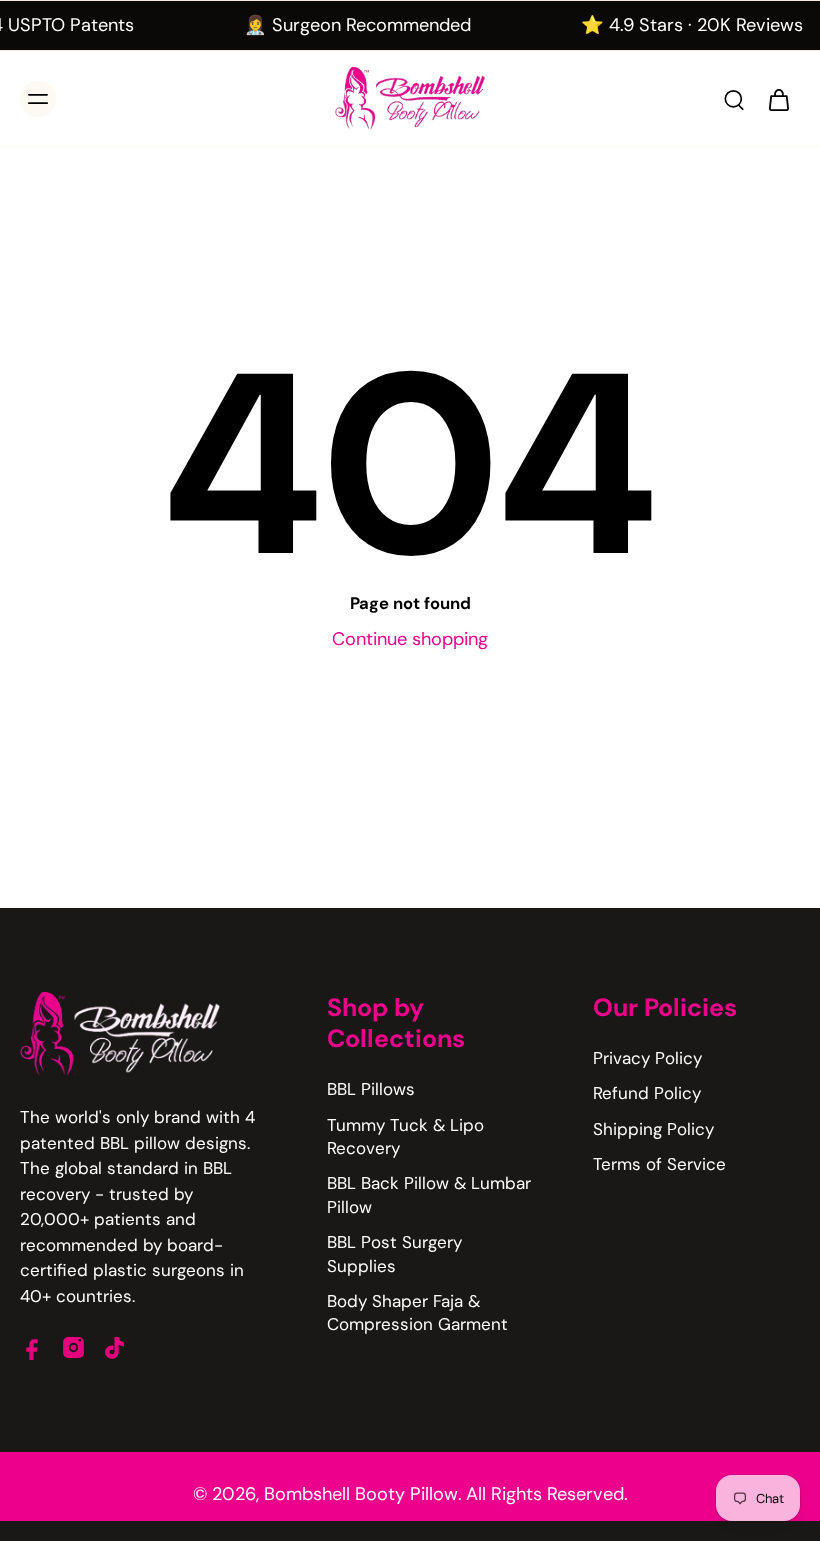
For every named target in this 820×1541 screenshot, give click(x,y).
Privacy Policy (647, 1058)
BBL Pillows (371, 1089)
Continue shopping (410, 639)
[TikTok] (114, 1347)
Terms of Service (659, 1164)
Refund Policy (647, 1093)
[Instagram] (73, 1347)
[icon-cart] (778, 99)
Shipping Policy (653, 1129)
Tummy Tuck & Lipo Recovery (405, 1136)
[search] (734, 99)
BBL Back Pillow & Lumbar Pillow (429, 1194)
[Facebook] (32, 1347)
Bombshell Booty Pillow (361, 1494)
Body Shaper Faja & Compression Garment (417, 1312)
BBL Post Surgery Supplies (394, 1253)
